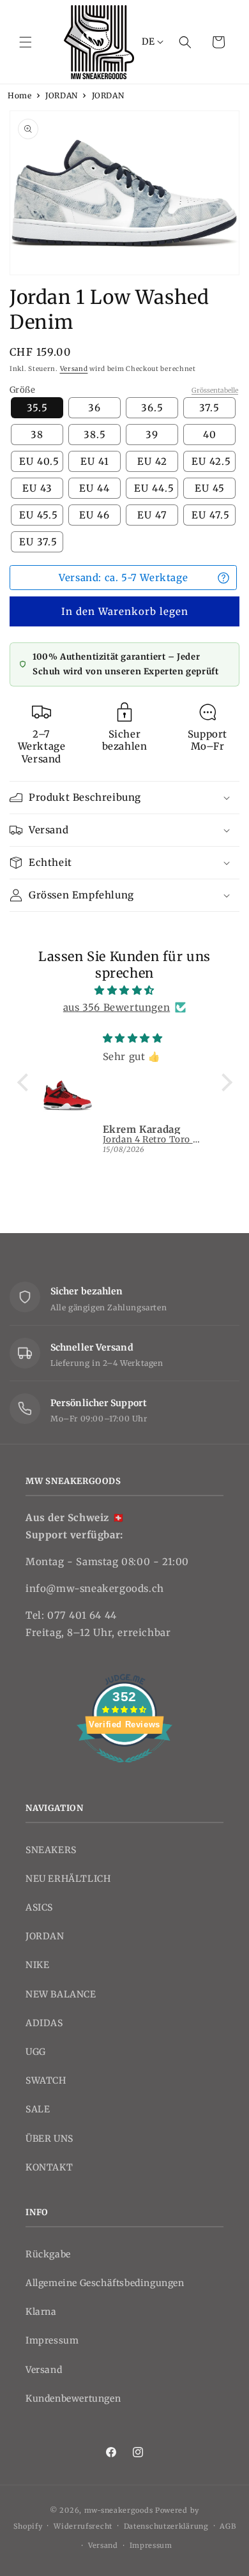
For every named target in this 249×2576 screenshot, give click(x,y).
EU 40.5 (39, 461)
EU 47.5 (211, 515)
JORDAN (62, 95)
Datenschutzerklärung (166, 2526)
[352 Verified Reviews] (124, 1769)
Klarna (41, 2312)
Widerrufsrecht (83, 2526)
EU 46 (94, 515)
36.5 (152, 408)
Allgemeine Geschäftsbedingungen (105, 2283)
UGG (36, 2052)
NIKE (37, 1965)
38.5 (95, 435)
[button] (26, 42)
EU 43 (37, 488)
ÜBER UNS (49, 2139)
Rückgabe (48, 2254)
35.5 (37, 408)
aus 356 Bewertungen (117, 1007)
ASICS (39, 1907)
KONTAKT (49, 2167)
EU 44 (94, 488)
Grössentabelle (215, 390)
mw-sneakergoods (120, 2510)
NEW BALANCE (61, 1994)
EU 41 (95, 461)
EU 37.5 (38, 542)
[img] (125, 990)
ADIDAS (44, 2023)
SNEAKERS (51, 1850)
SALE (38, 2109)
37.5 (209, 408)
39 (152, 435)
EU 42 (152, 461)
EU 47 (152, 515)
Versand (74, 369)
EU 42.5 (211, 461)
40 (210, 435)
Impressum (52, 2340)
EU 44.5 (154, 488)
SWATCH (46, 2080)
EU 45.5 (39, 515)
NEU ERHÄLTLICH (68, 1879)
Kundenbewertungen (73, 2398)
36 (94, 408)
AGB (228, 2526)
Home (19, 95)
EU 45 (210, 488)
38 (37, 435)
